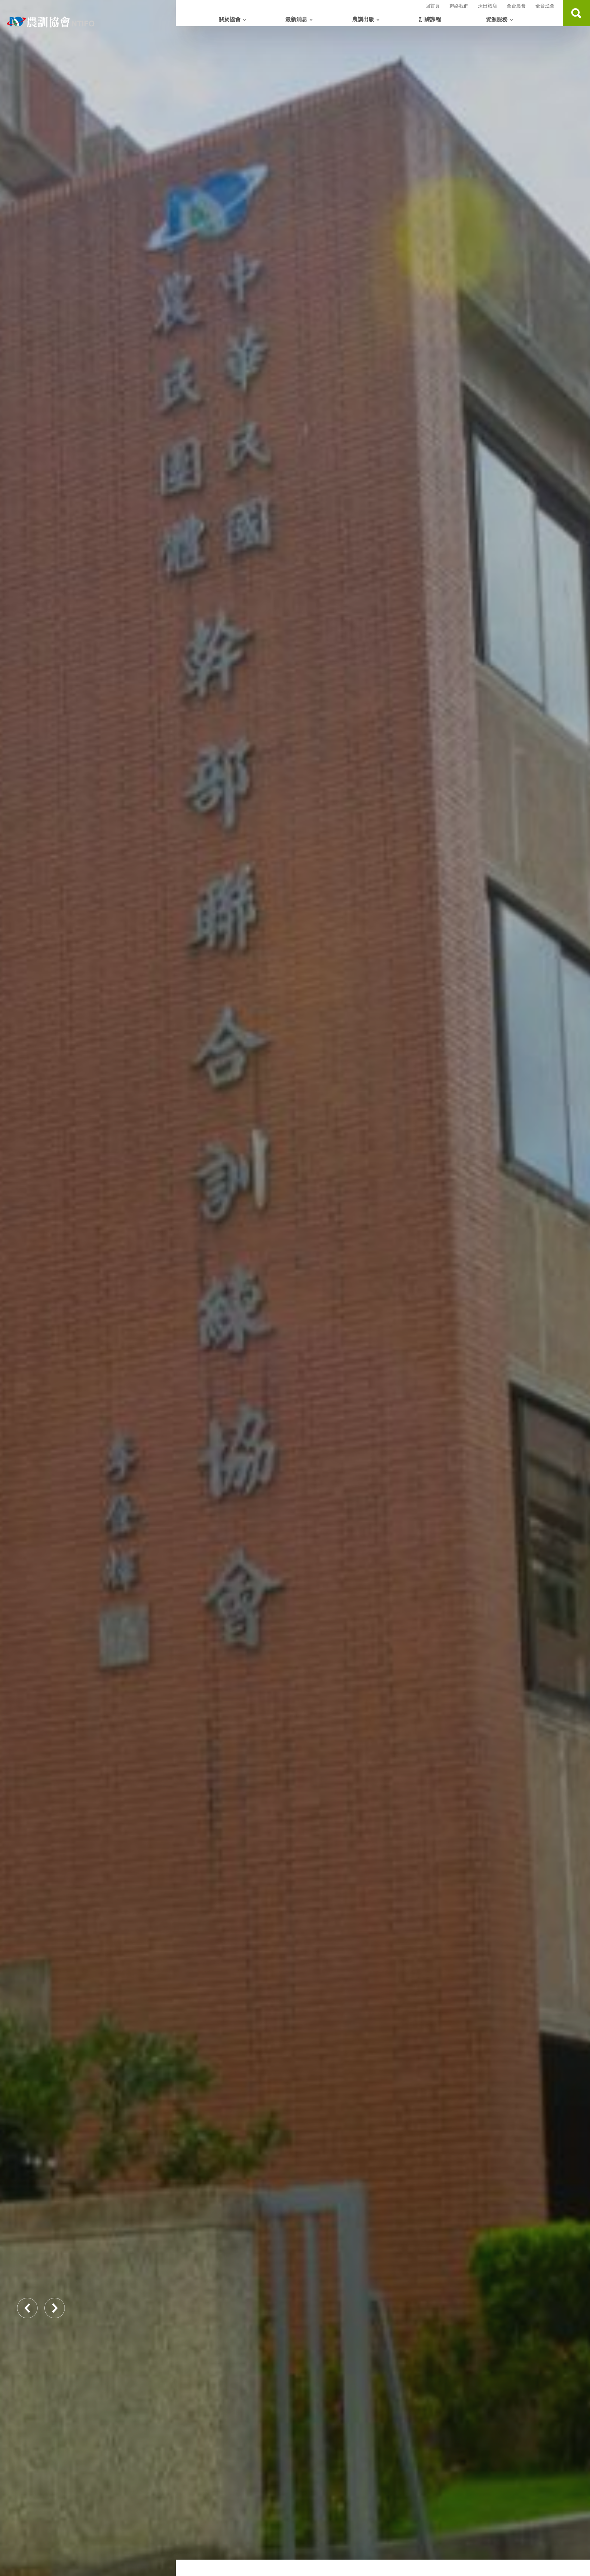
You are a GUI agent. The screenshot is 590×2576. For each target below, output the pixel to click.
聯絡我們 (459, 6)
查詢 (576, 13)
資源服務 (497, 19)
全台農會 (516, 6)
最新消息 (296, 19)
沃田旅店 (488, 6)
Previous (27, 2308)
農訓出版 (363, 19)
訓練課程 (430, 19)
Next (55, 2308)
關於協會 (230, 19)
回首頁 (433, 6)
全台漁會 (545, 6)
